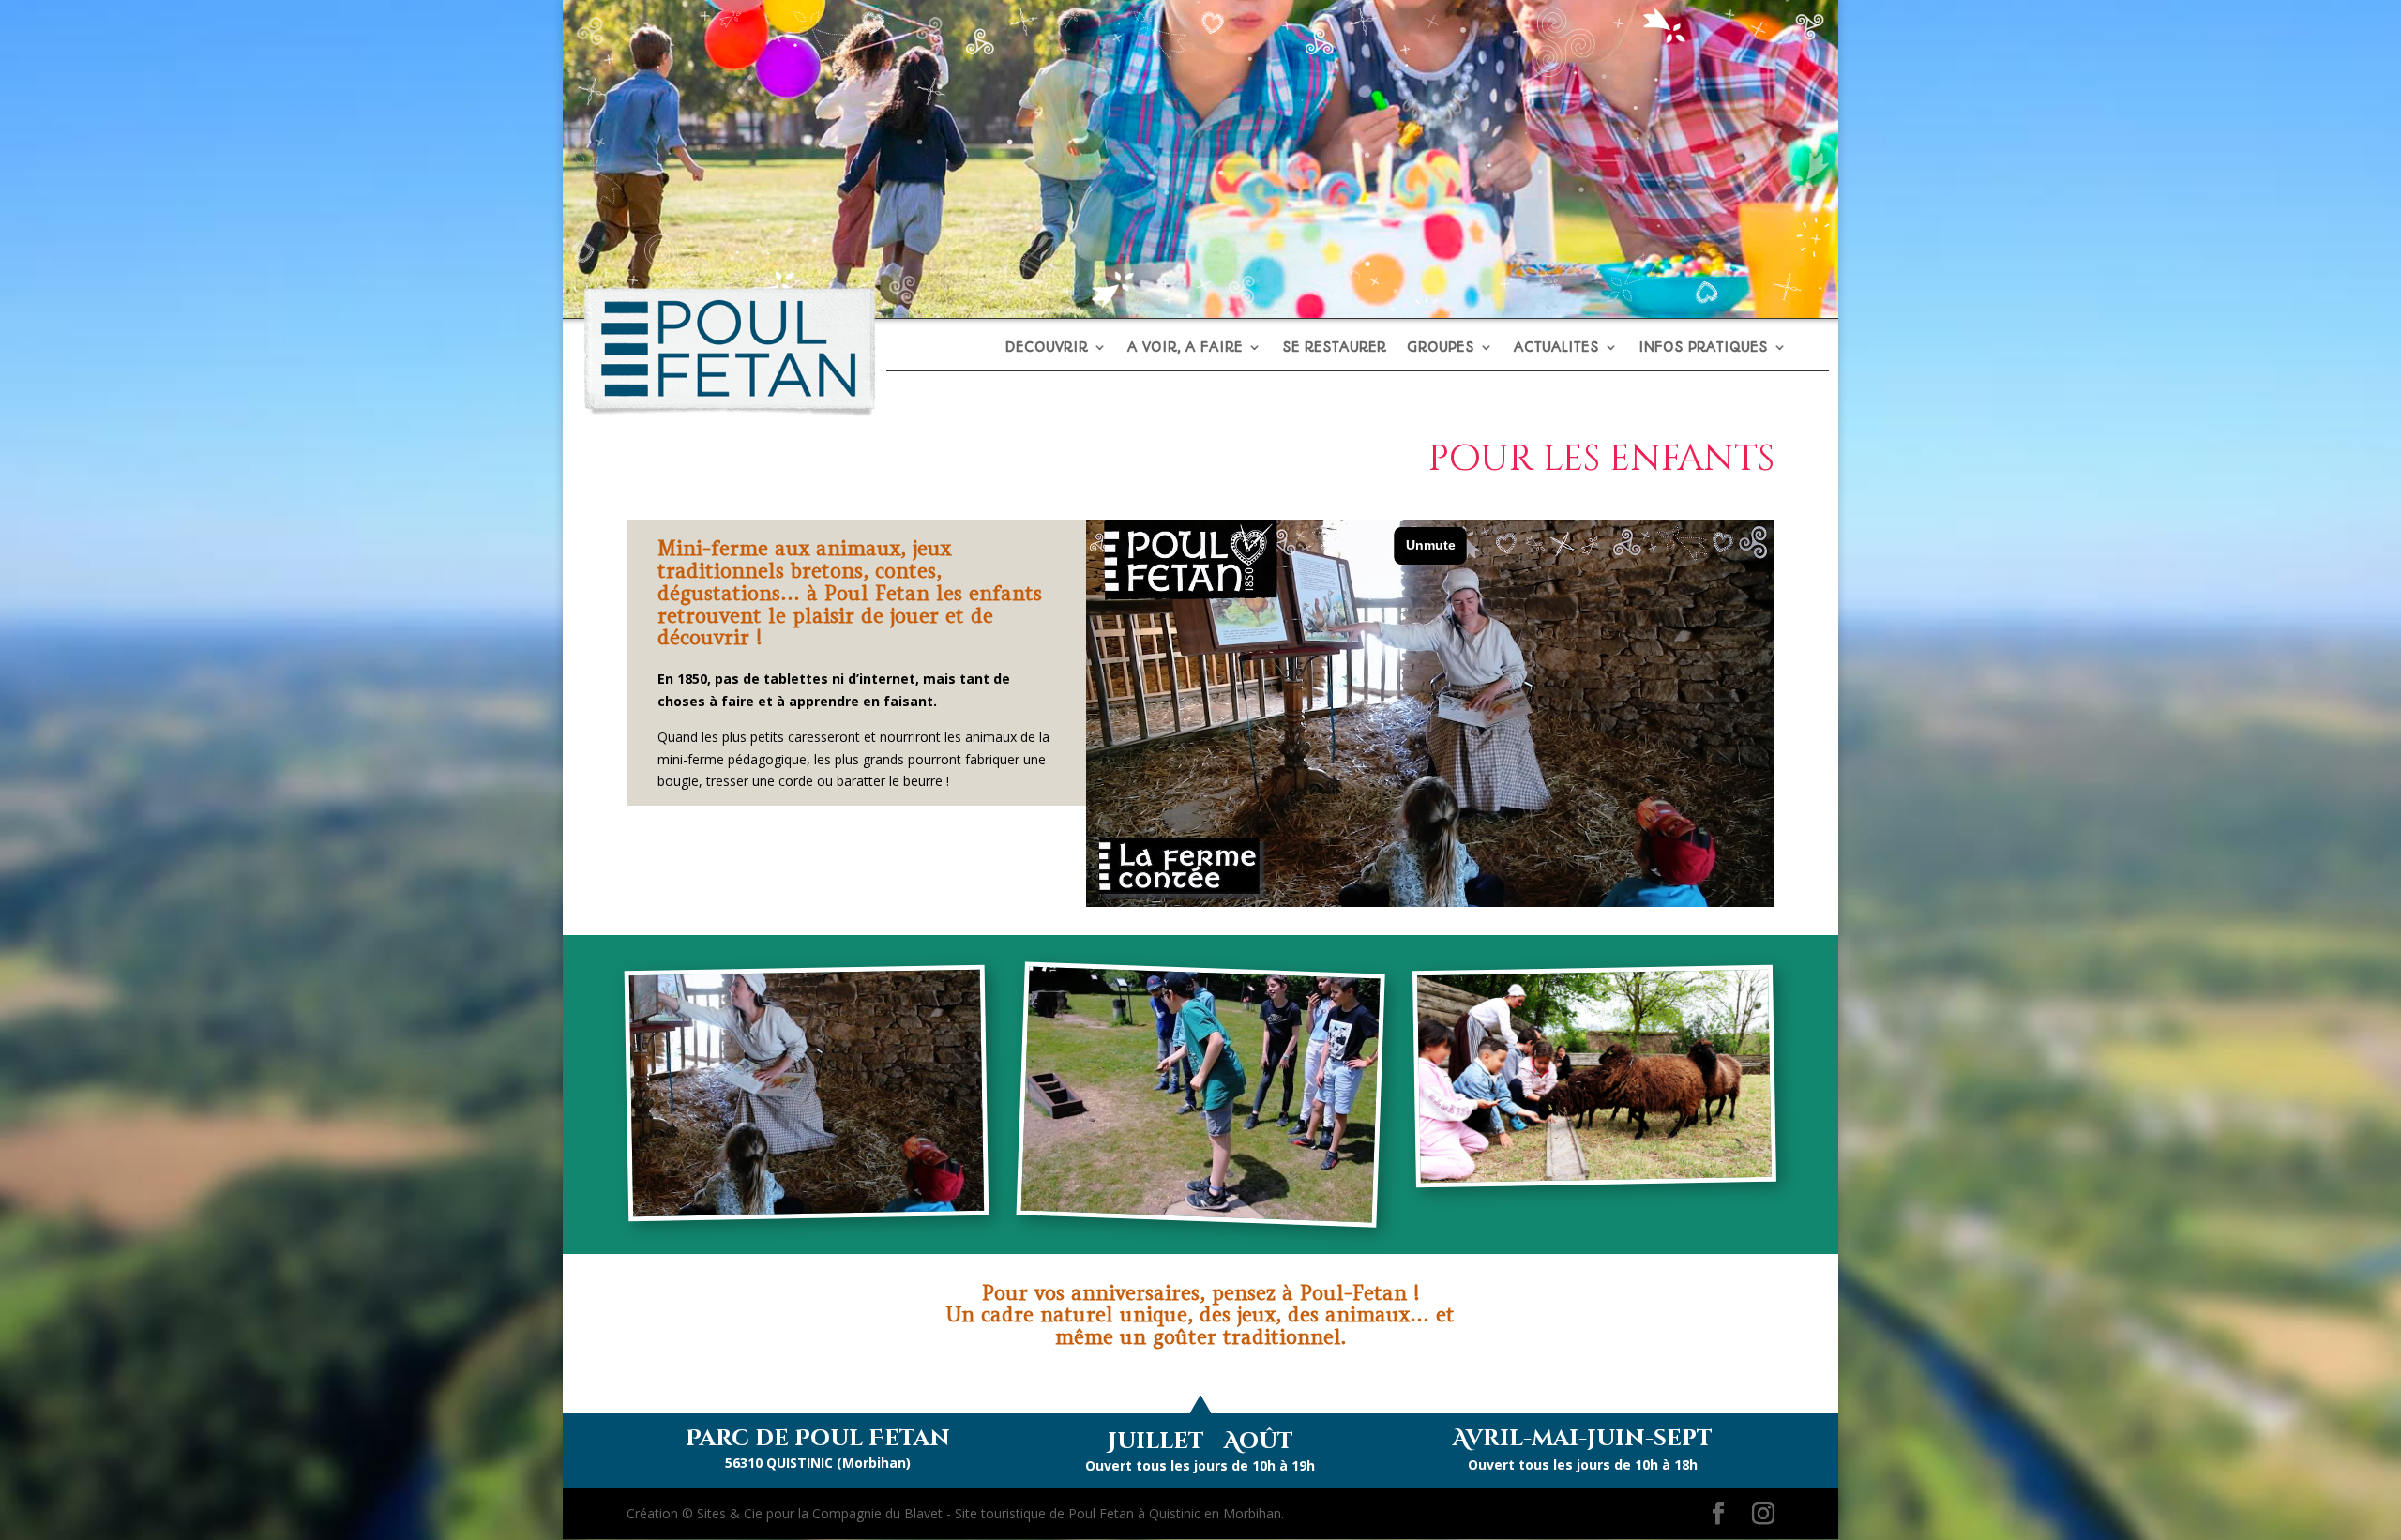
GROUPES (1441, 348)
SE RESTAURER (1334, 348)
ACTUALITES (1556, 348)
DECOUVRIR (1046, 348)
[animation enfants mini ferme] (1596, 1175)
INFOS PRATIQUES (1703, 348)
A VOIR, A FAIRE (1185, 348)
